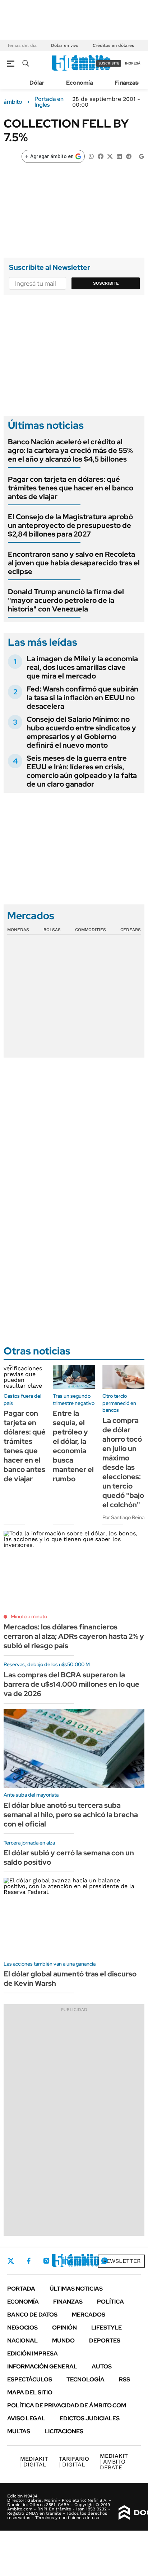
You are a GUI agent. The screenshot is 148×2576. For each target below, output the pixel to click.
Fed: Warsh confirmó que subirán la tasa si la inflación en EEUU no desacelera (82, 698)
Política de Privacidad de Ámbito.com (67, 2405)
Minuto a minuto (29, 1616)
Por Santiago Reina (123, 1517)
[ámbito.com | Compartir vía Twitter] (110, 156)
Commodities (91, 930)
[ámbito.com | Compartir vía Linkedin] (119, 156)
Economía (80, 83)
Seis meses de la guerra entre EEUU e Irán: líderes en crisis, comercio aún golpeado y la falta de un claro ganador (82, 771)
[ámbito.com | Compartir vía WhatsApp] (91, 156)
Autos (102, 2366)
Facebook (29, 2261)
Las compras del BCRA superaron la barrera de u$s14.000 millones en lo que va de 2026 (71, 1684)
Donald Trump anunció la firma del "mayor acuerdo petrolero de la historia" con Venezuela (66, 600)
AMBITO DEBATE (114, 2462)
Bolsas (52, 930)
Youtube (85, 2261)
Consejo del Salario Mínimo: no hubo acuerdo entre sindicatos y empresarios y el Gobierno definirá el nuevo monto (81, 732)
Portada (21, 2289)
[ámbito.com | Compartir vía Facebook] (101, 156)
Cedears (131, 930)
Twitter (11, 2261)
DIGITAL (34, 2462)
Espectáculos (30, 2379)
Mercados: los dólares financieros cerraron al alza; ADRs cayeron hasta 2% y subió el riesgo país (74, 1636)
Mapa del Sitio (30, 2392)
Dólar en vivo (65, 45)
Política (110, 2302)
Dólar (37, 83)
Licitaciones (64, 2431)
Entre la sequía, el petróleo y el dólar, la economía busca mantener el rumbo (73, 1446)
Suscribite (106, 283)
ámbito (13, 102)
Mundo (63, 2341)
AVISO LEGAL (26, 2418)
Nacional (22, 2341)
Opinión (64, 2328)
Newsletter (121, 2261)
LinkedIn (65, 2261)
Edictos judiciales (90, 2418)
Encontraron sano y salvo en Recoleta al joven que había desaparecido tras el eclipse (74, 563)
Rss (124, 2379)
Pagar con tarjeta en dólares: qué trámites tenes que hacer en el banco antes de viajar (71, 488)
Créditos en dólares (113, 45)
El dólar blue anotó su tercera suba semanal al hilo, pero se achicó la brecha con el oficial (71, 1815)
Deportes (105, 2341)
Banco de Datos (32, 2315)
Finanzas (126, 83)
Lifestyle (107, 2328)
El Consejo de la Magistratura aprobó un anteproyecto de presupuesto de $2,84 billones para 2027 (70, 525)
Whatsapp (105, 2261)
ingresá (133, 63)
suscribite (109, 63)
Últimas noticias (76, 2289)
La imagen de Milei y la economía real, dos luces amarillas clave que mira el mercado (82, 667)
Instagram (46, 2261)
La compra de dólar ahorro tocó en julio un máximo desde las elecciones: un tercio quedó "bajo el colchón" (123, 1463)
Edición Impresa (33, 2353)
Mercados (89, 2315)
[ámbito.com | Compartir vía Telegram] (129, 156)
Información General (42, 2366)
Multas (19, 2431)
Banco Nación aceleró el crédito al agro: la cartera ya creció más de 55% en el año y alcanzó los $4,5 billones (70, 450)
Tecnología (85, 2379)
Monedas (18, 930)
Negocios (22, 2328)
